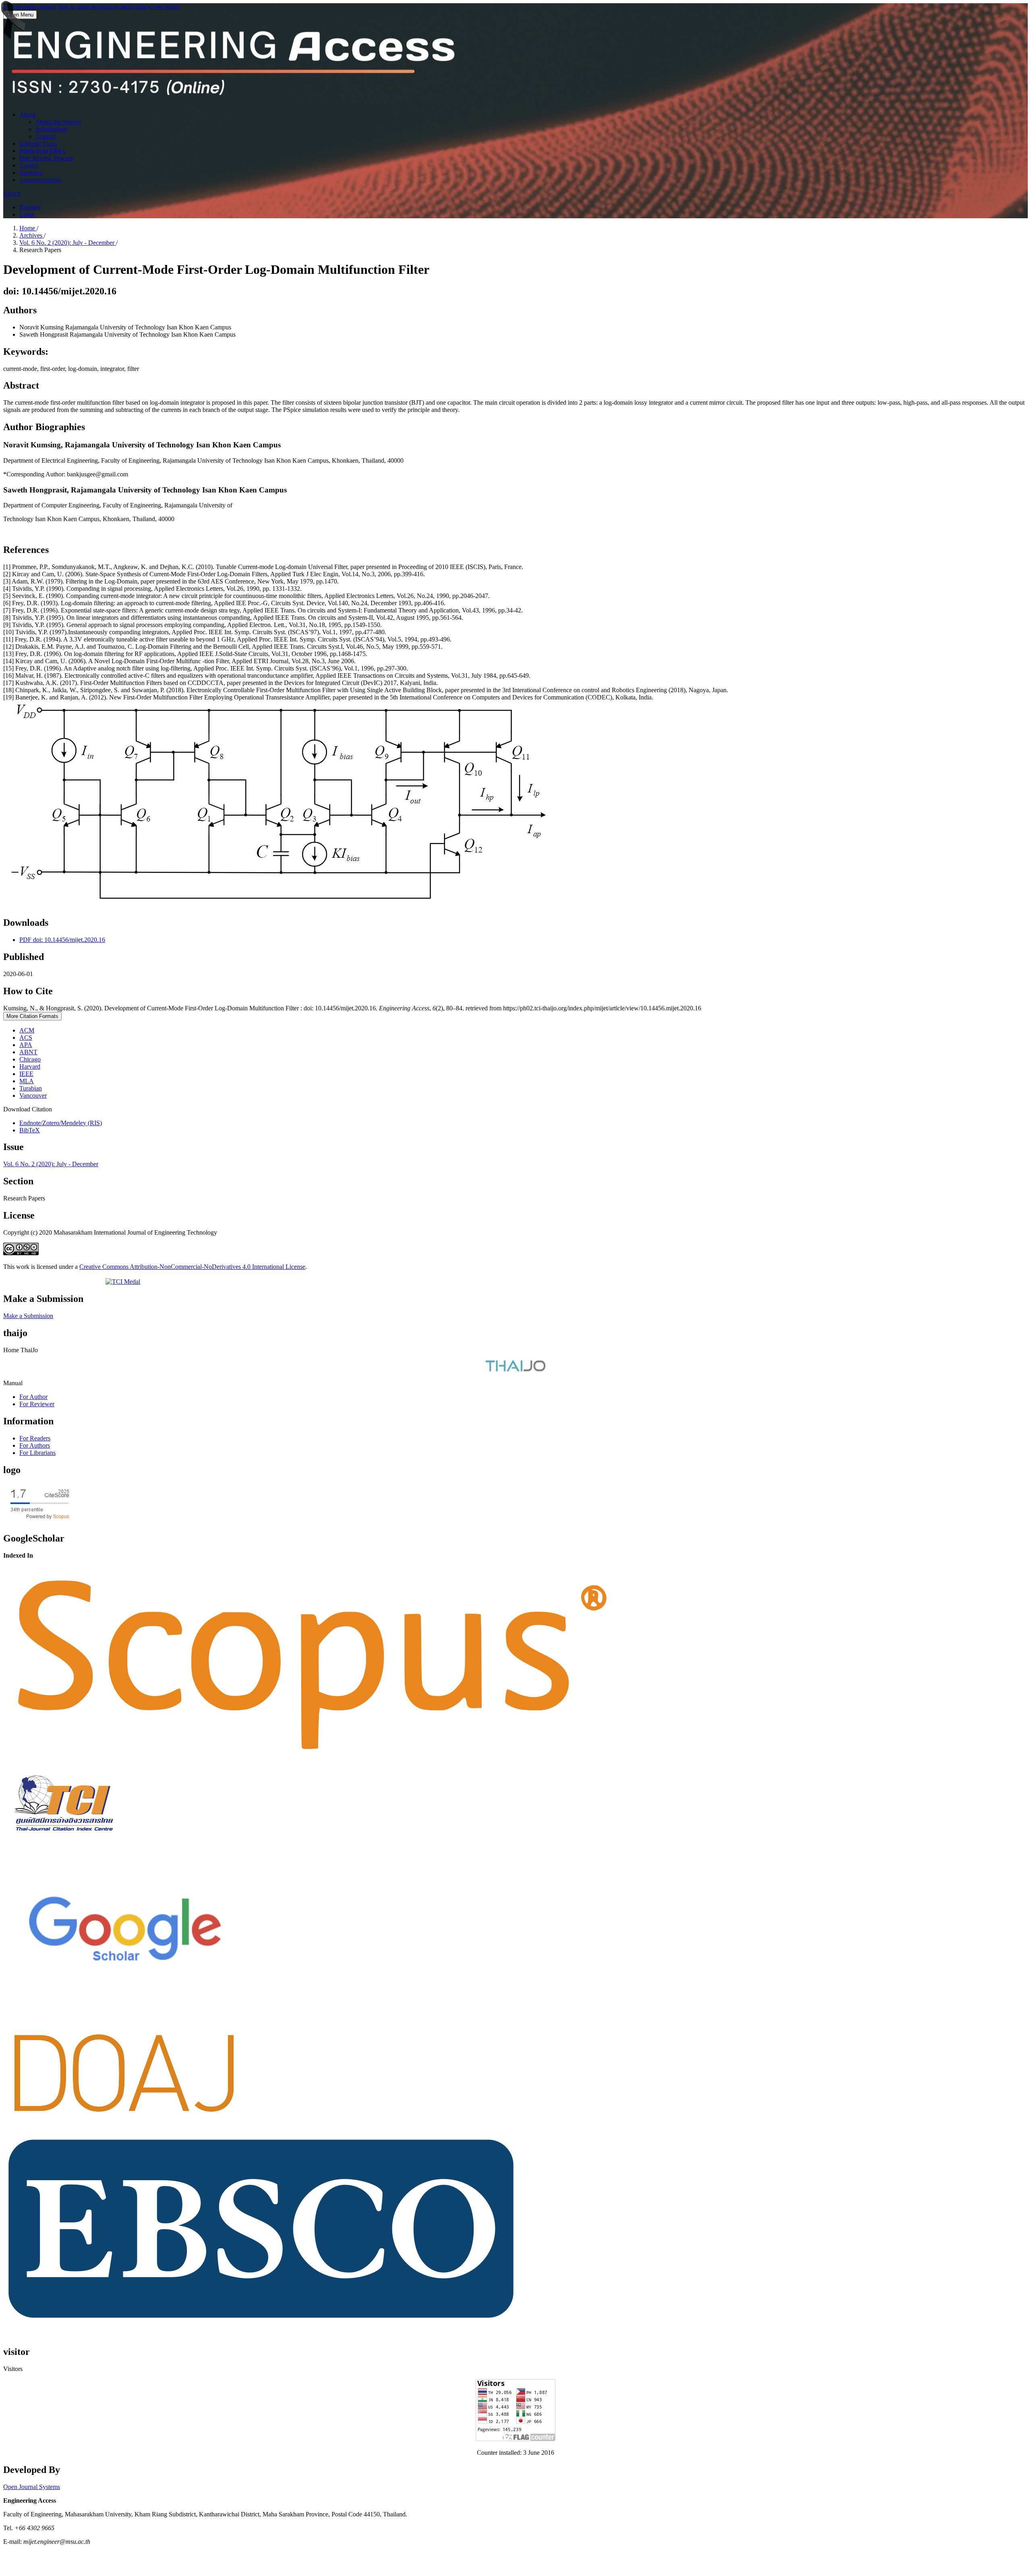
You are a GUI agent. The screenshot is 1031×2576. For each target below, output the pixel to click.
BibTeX (30, 1130)
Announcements (40, 180)
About (27, 115)
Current (29, 165)
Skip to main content (29, 7)
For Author (33, 1397)
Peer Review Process (46, 158)
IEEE (26, 1074)
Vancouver (33, 1096)
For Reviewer (37, 1404)
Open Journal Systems (32, 2487)
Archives (31, 173)
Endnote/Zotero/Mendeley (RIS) (61, 1123)
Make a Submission (28, 1316)
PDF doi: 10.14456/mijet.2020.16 (62, 940)
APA (26, 1045)
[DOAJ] (124, 2124)
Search (12, 193)
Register (30, 207)
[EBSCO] (261, 2321)
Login (27, 214)
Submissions (51, 129)
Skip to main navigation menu (95, 7)
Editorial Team (38, 144)
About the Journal (58, 122)
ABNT (28, 1052)
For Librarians (37, 1453)
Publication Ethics (42, 151)
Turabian (31, 1088)
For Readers (35, 1438)
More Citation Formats (32, 1016)
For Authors (35, 1445)
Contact (45, 136)
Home (28, 228)
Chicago (30, 1059)
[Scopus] (313, 1762)
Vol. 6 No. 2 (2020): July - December (68, 243)
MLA (27, 1081)
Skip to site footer (157, 7)
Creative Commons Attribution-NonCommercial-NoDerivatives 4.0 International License (192, 1267)
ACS (26, 1038)
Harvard (30, 1067)
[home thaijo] (515, 1369)
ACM (27, 1030)
